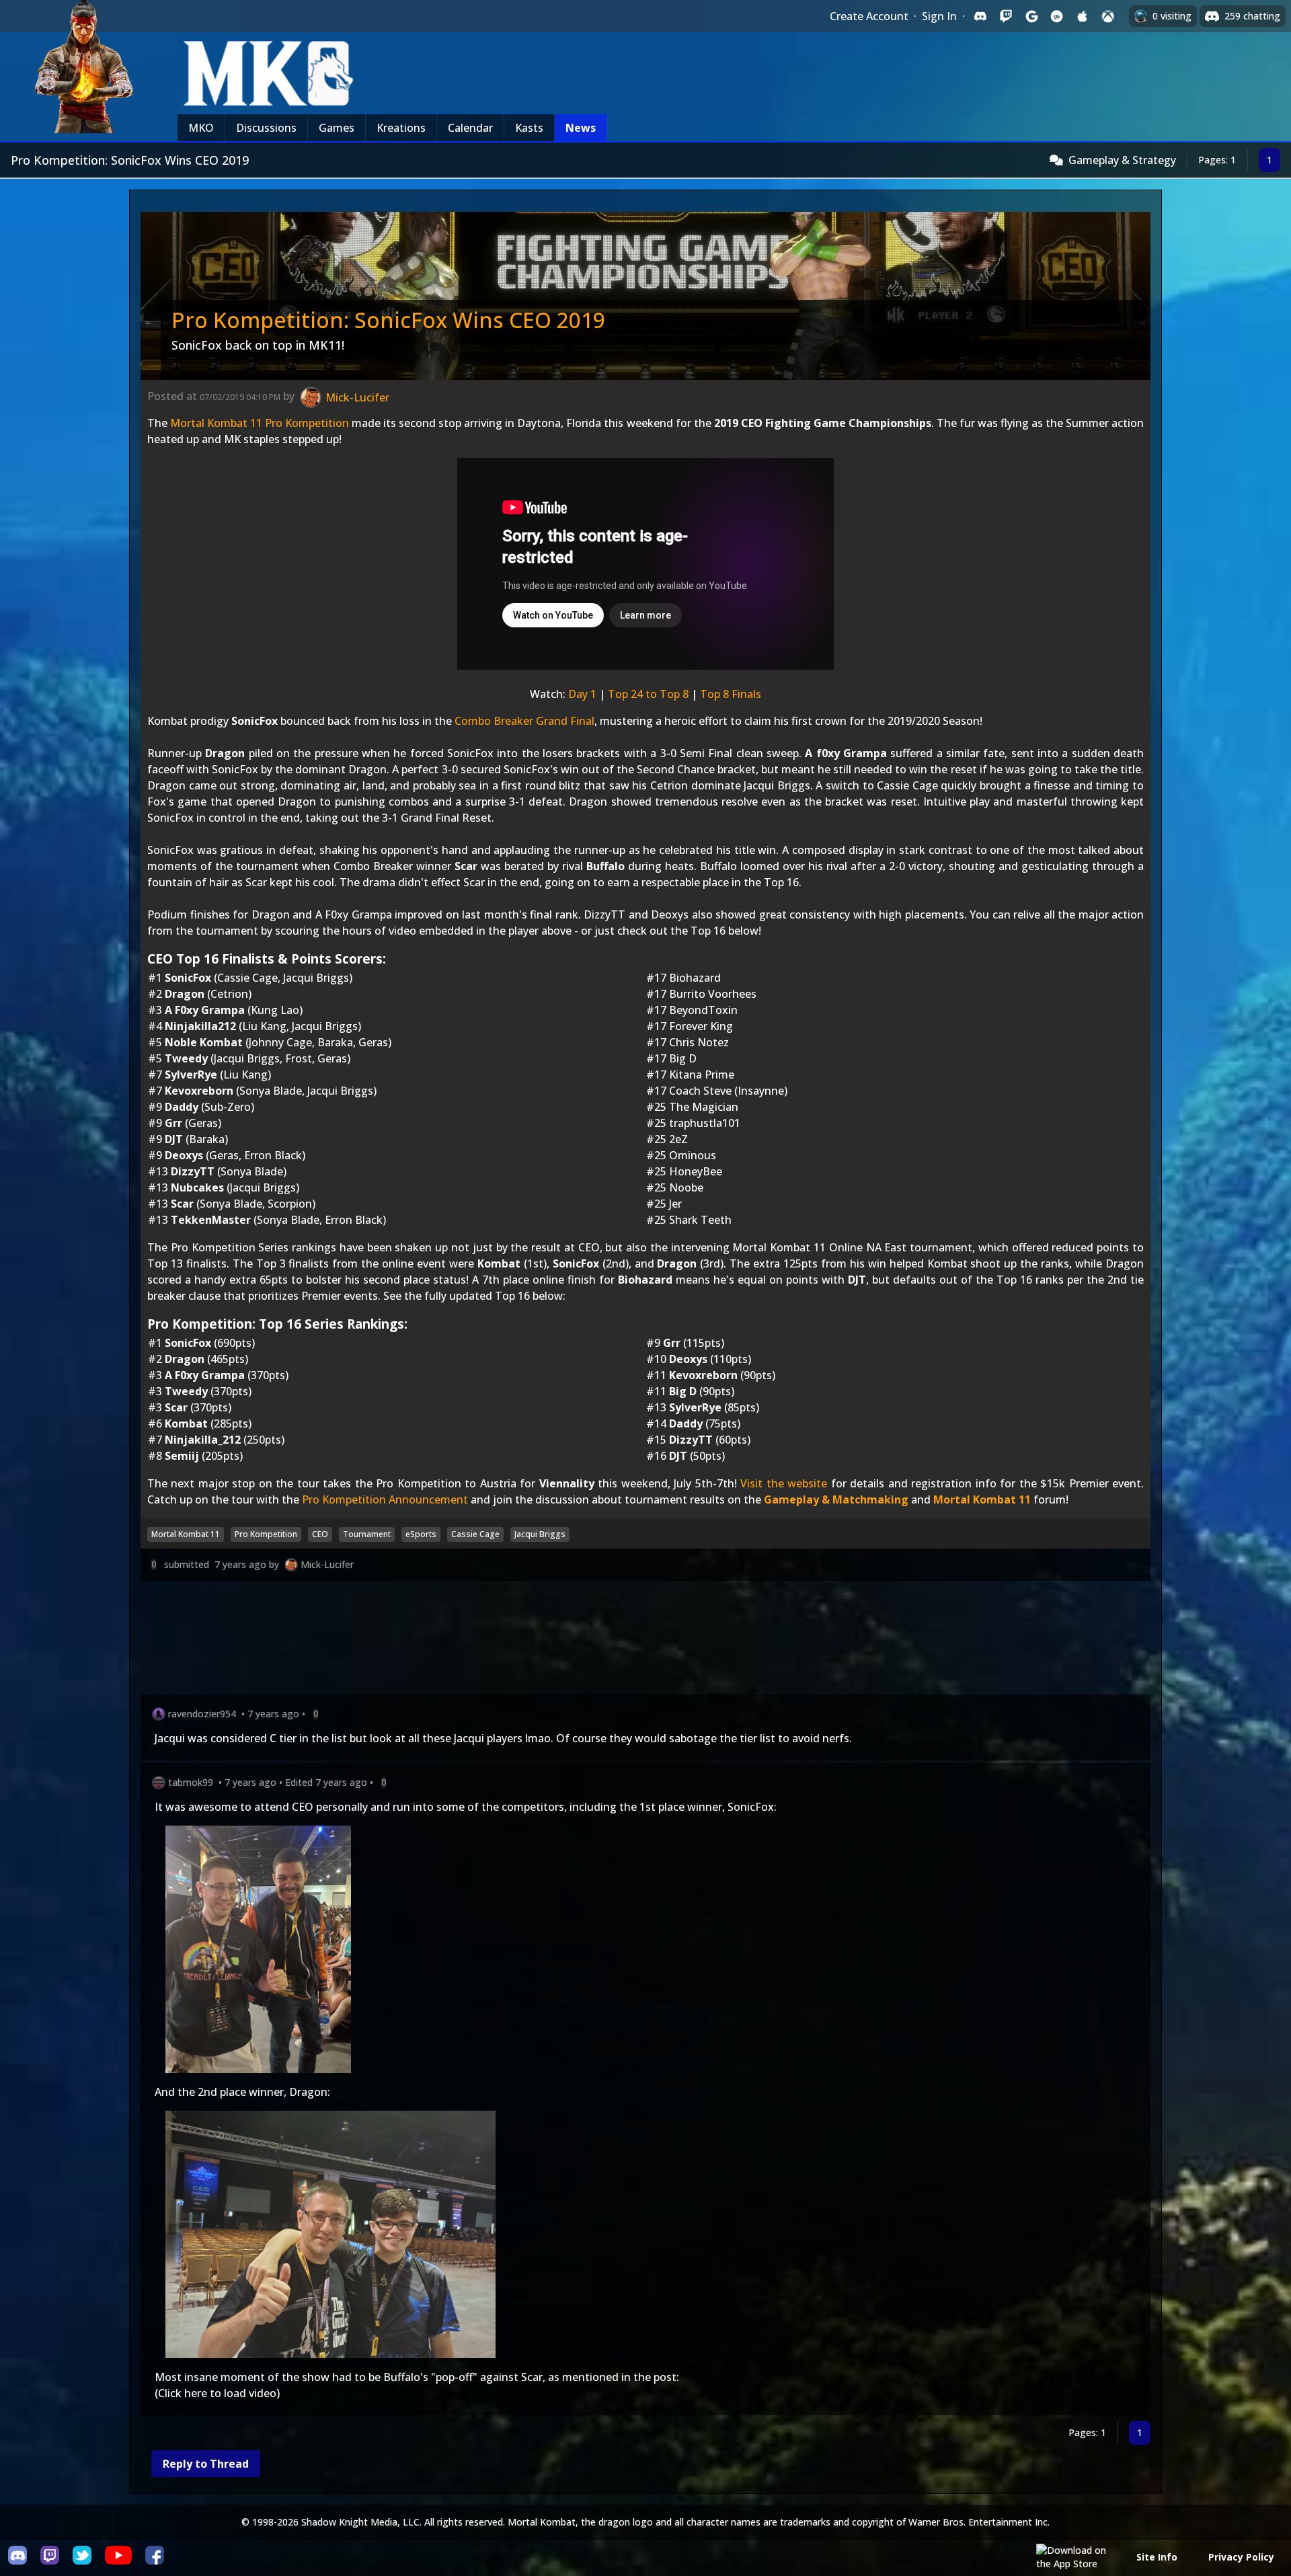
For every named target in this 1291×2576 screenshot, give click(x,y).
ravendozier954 (202, 1714)
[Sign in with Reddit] (1057, 16)
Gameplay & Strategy (1122, 160)
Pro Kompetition (266, 1534)
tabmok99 (191, 1782)
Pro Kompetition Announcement (385, 1499)
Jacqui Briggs (540, 1534)
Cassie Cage (475, 1534)
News (581, 128)
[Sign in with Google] (1031, 16)
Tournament (367, 1534)
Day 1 (582, 694)
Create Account (869, 16)
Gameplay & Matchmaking (836, 1499)
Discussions (266, 128)
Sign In (939, 16)
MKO (201, 128)
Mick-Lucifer (327, 1564)
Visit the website (784, 1483)
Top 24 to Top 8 (648, 694)
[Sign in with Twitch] (1006, 16)
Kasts (529, 128)
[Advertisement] (544, 1640)
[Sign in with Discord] (980, 16)
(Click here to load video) (217, 2393)
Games (337, 128)
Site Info (1157, 2557)
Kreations (401, 128)
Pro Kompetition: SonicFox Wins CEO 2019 (388, 320)
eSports (421, 1534)
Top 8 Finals (731, 694)
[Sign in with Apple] (1083, 16)
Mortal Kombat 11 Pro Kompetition (260, 423)
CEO (320, 1534)
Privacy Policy (1241, 2557)
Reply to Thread (206, 2464)
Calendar (470, 128)
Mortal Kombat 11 (982, 1499)
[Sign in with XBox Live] (1108, 16)
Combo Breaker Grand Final (524, 721)
